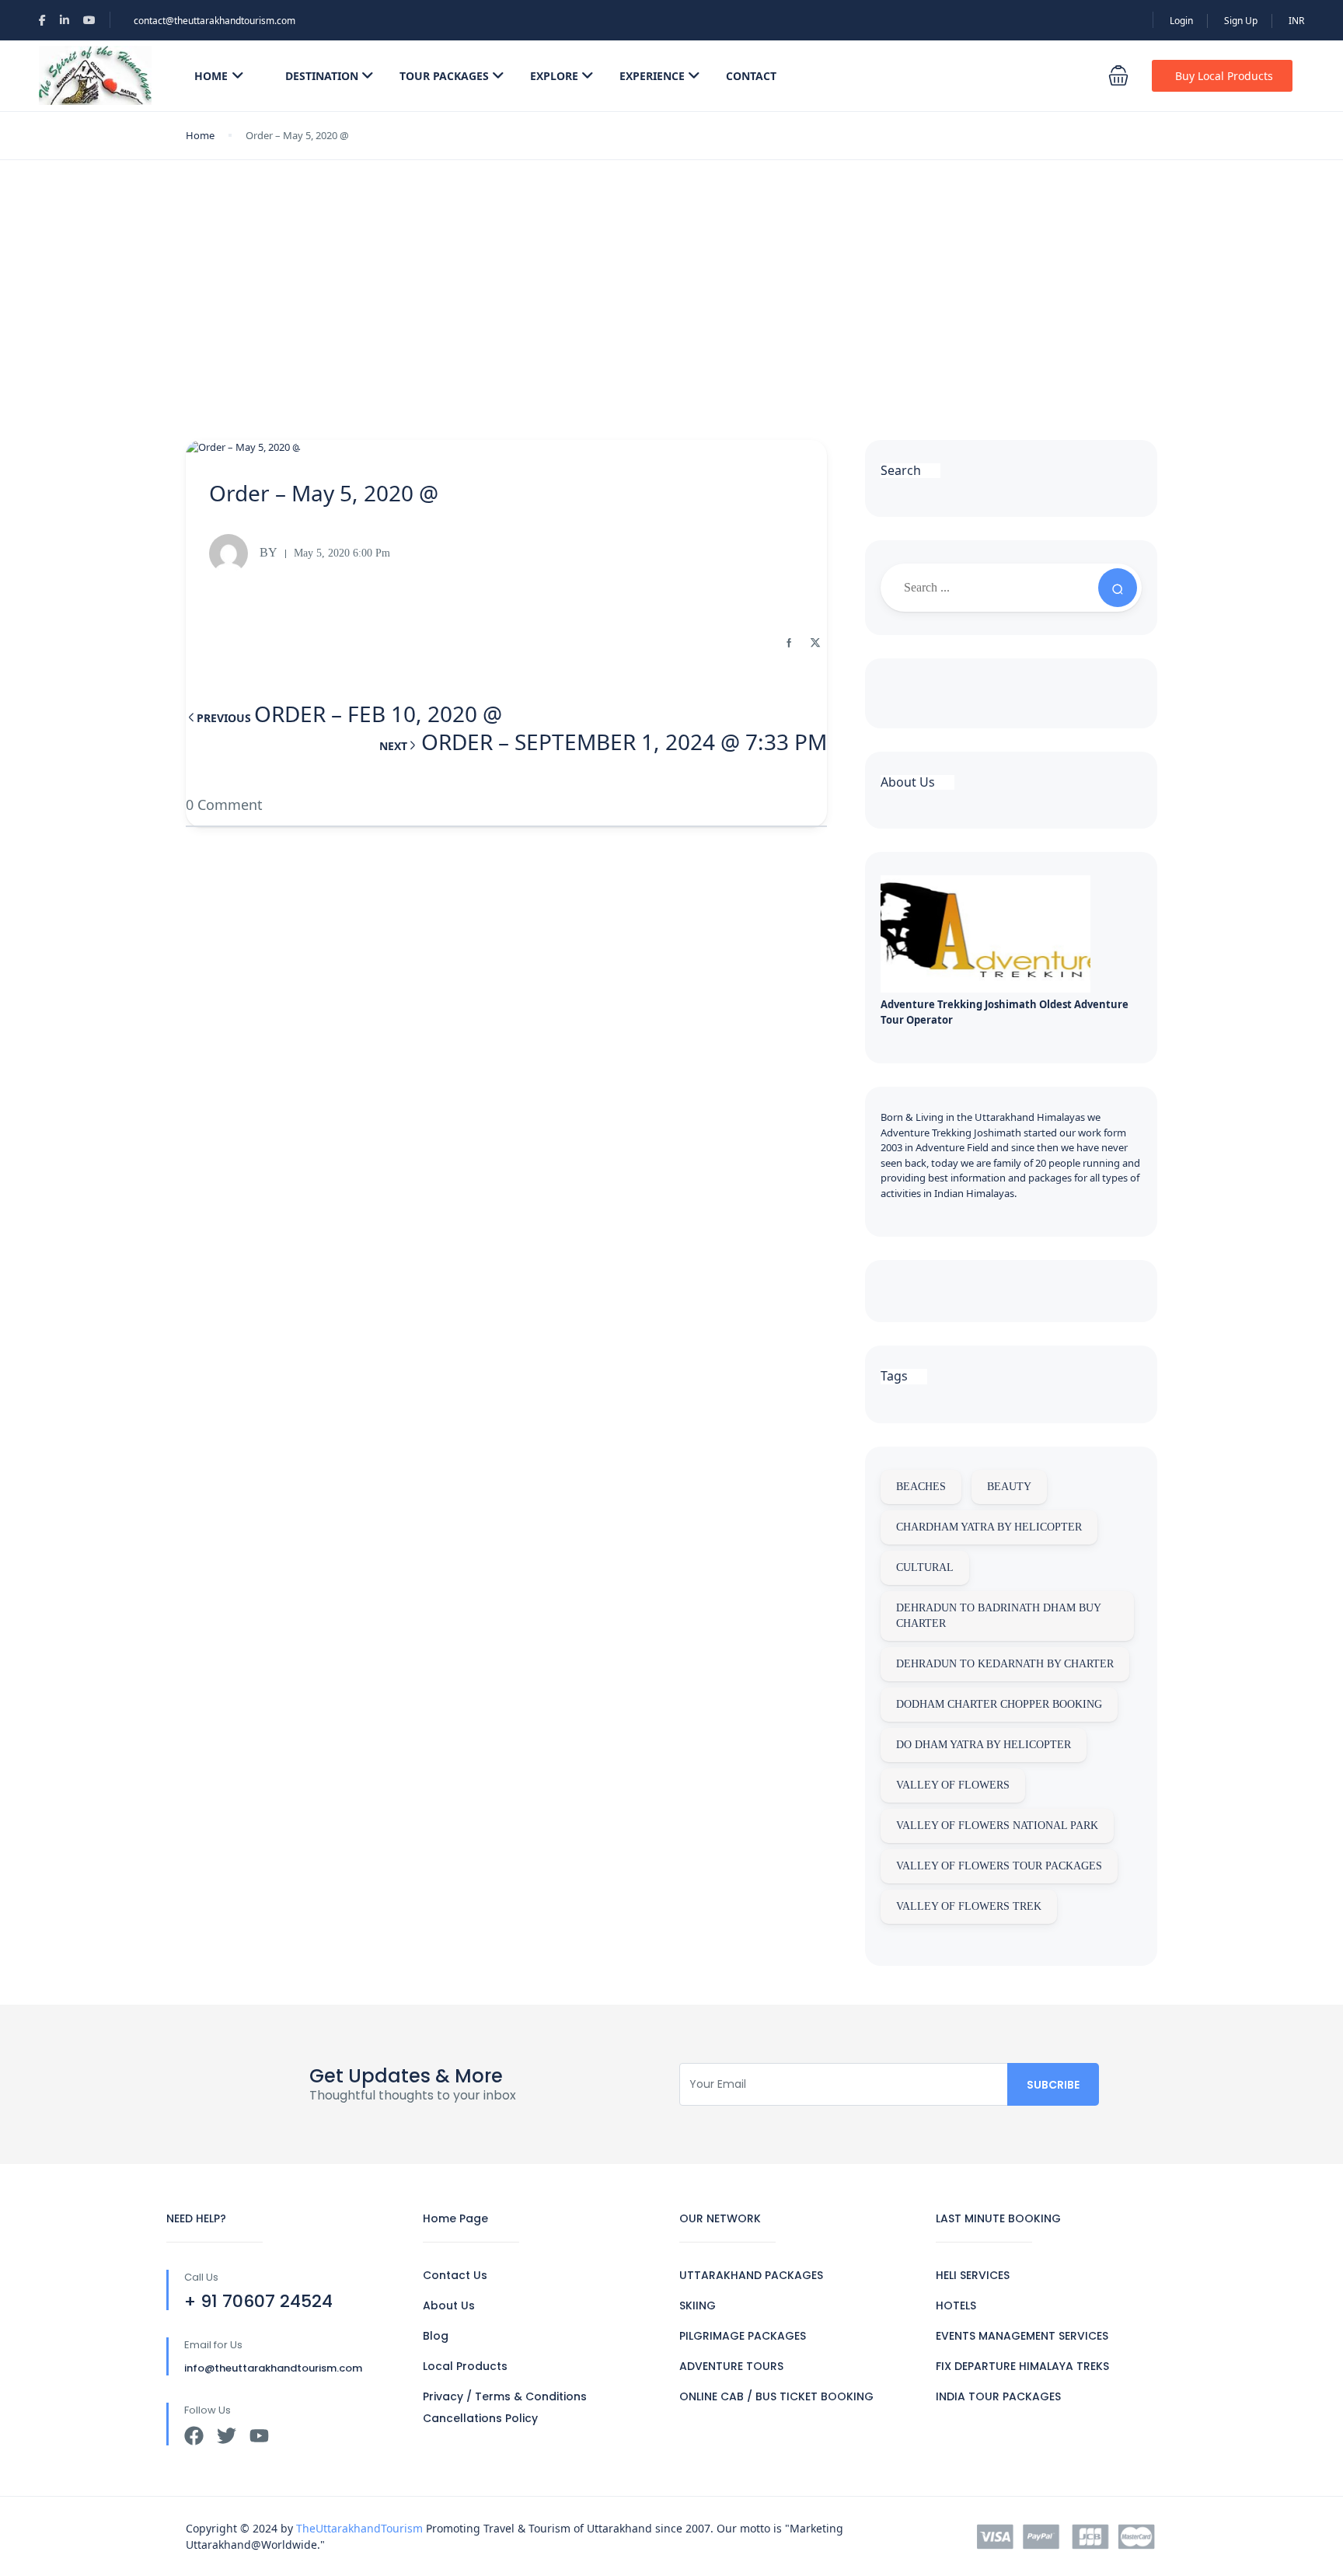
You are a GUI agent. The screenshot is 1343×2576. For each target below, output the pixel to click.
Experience (652, 76)
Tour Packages (444, 76)
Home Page (455, 2218)
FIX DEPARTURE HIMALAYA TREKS (1022, 2366)
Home (211, 76)
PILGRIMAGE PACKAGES (743, 2336)
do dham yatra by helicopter (984, 1745)
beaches (921, 1487)
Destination (322, 76)
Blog (436, 2336)
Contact (751, 76)
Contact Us (455, 2275)
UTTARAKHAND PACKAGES (751, 2275)
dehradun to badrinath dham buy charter (999, 1616)
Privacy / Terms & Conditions (505, 2396)
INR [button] (1296, 21)
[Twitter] (227, 2436)
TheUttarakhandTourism (359, 2528)
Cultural (925, 1567)
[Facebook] (194, 2436)
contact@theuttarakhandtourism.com (215, 21)
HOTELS (956, 2305)
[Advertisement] (671, 277)
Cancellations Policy (480, 2418)
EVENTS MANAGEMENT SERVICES (1022, 2336)
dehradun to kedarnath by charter (1005, 1664)
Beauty (1009, 1487)
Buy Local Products (1224, 76)
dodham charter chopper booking (999, 1704)
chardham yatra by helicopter (989, 1527)
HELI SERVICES (973, 2275)
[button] (1118, 75)
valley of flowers (953, 1785)
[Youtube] (259, 2436)
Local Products (465, 2366)
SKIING (698, 2305)
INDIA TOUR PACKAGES (998, 2396)
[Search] (1118, 588)
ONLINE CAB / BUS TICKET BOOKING (776, 2396)
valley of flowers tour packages (999, 1866)
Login (1181, 21)
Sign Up (1241, 21)
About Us (449, 2305)
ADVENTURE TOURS (731, 2366)
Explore (554, 76)
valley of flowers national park (997, 1826)
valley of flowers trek (969, 1906)
